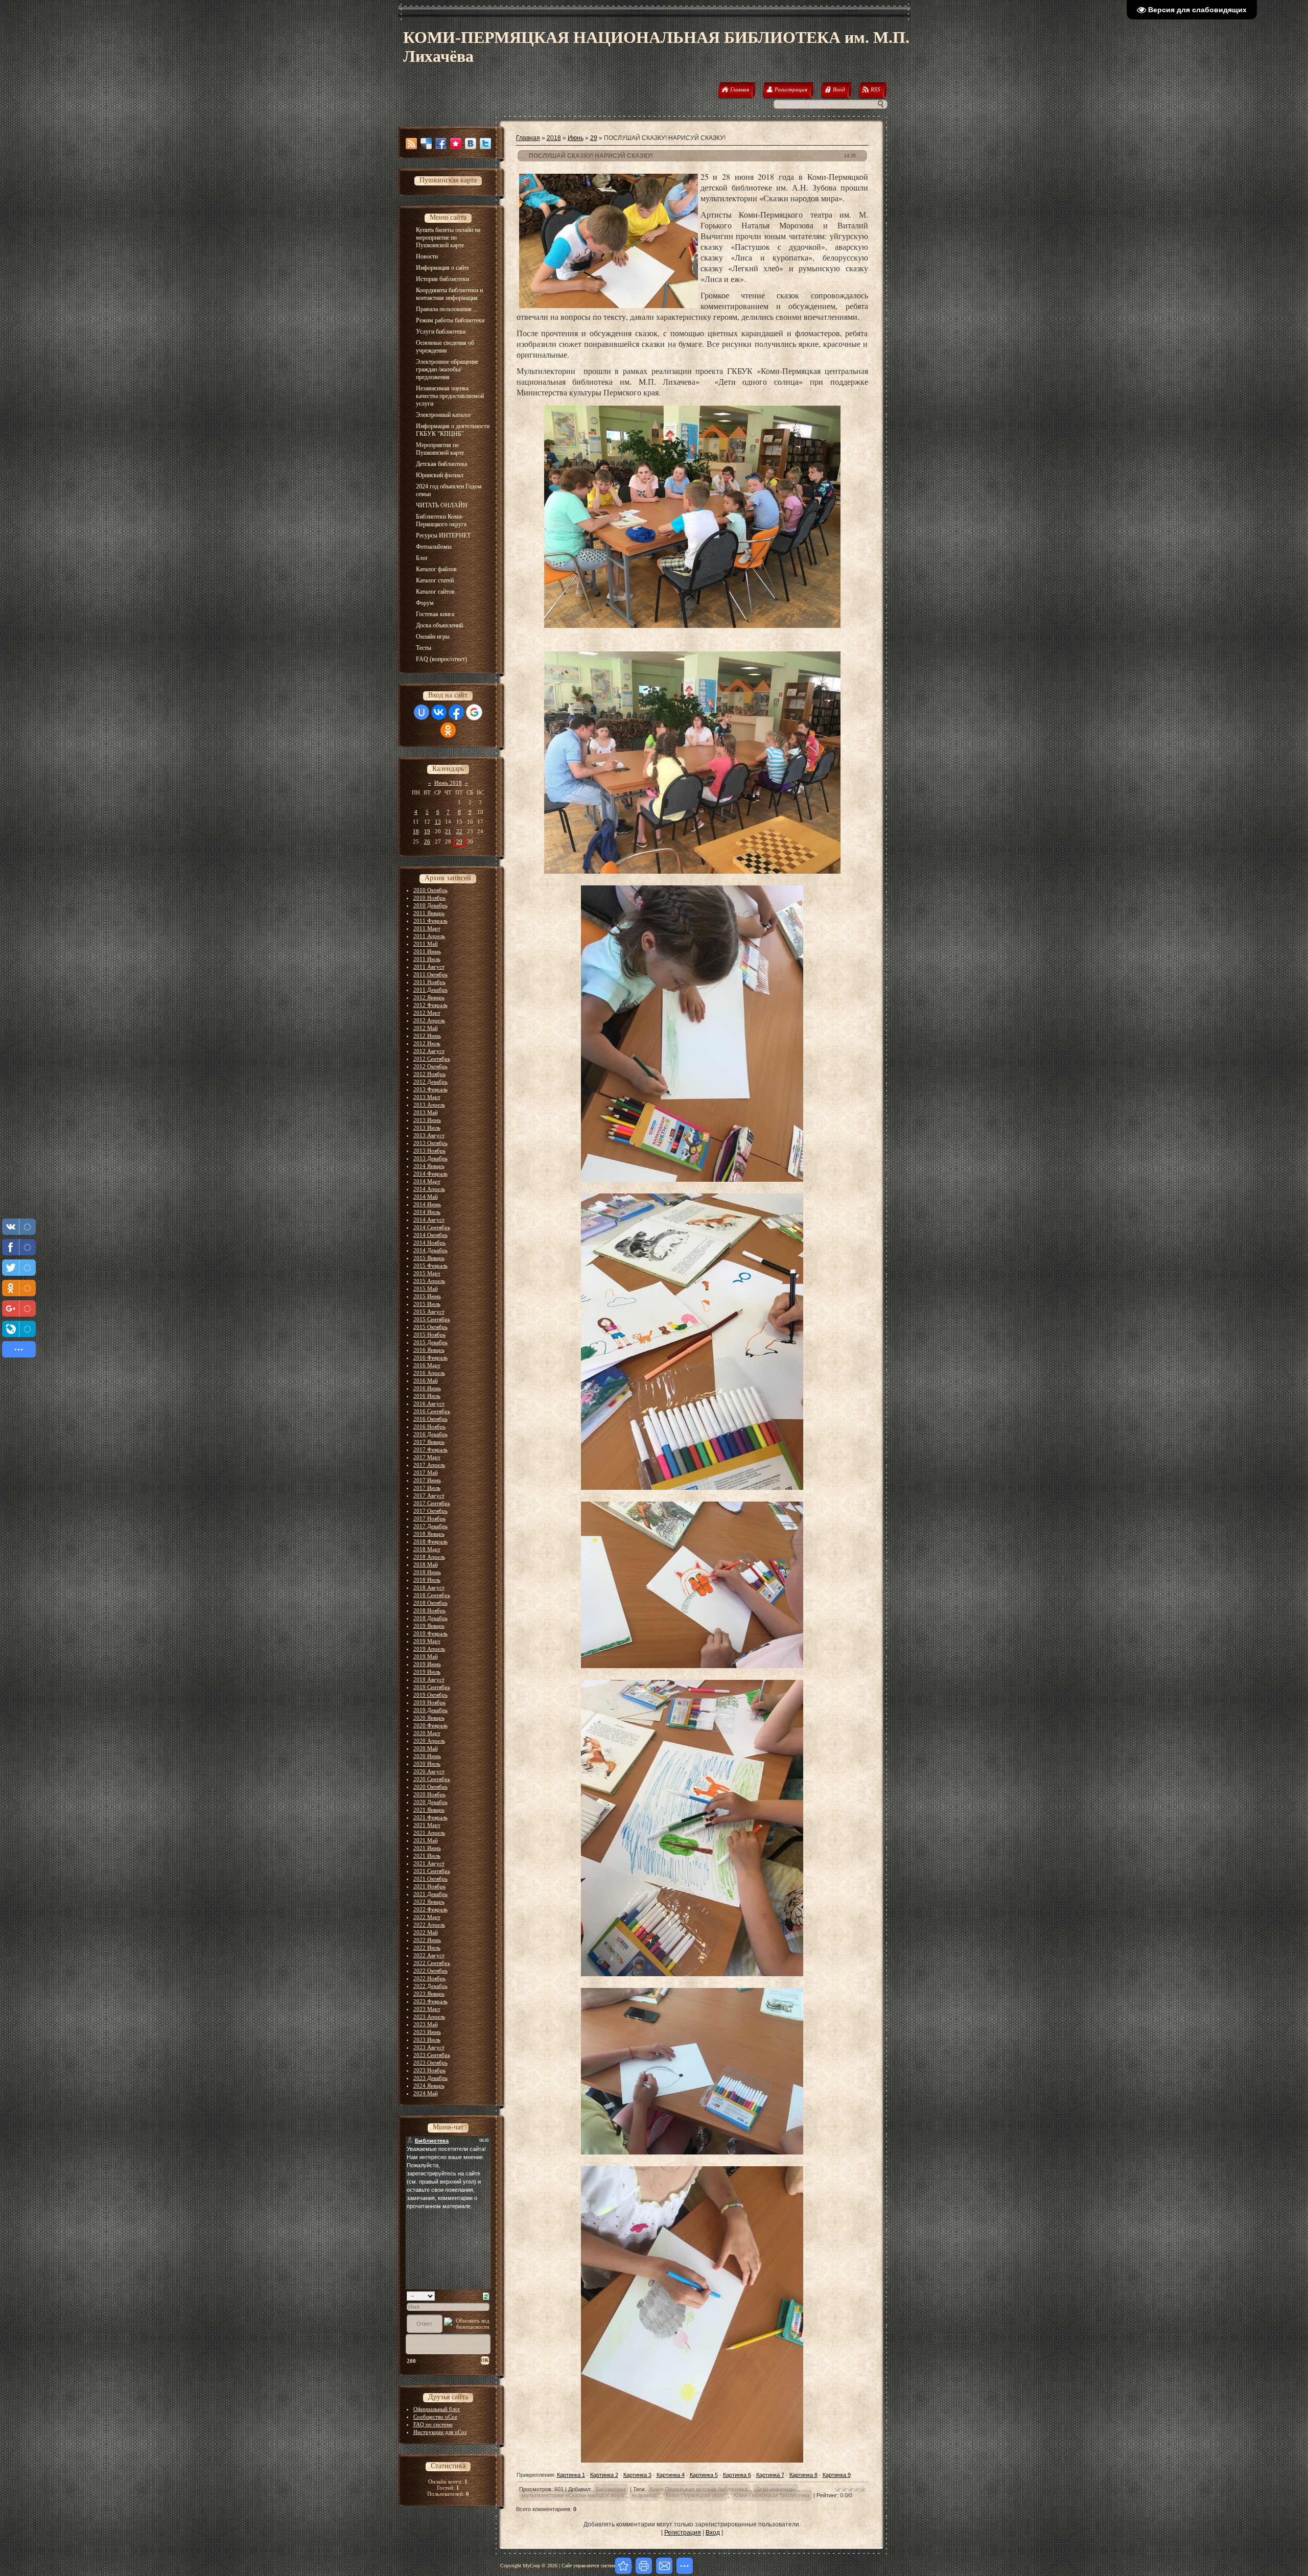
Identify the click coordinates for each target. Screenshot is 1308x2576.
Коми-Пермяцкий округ (696, 2495)
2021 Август (429, 1863)
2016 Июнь (427, 1388)
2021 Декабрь (430, 1894)
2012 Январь (429, 997)
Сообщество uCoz (435, 2417)
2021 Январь (429, 1810)
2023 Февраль (430, 2001)
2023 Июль (427, 2040)
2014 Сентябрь (432, 1227)
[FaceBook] (441, 144)
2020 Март (427, 1733)
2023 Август (429, 2047)
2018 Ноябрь (429, 1610)
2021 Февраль (430, 1817)
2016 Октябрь (430, 1419)
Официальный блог (437, 2409)
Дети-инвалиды (776, 2489)
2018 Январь (429, 1534)
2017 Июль (427, 1488)
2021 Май (426, 1840)
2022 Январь (429, 1902)
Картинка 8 (803, 2475)
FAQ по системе (433, 2424)
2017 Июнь (427, 1480)
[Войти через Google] (474, 712)
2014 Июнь (427, 1204)
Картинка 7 (770, 2475)
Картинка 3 (637, 2475)
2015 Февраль (430, 1266)
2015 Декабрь (430, 1342)
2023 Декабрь (430, 2078)
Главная (528, 138)
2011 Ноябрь (429, 982)
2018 (554, 138)
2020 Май (426, 1748)
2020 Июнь (427, 1756)
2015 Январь (429, 1258)
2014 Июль (427, 1212)
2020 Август (429, 1771)
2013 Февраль (430, 1089)
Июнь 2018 (448, 783)
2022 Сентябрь (432, 1963)
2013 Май (426, 1112)
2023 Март (427, 2009)
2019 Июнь (427, 1664)
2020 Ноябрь (429, 1794)
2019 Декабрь (430, 1710)
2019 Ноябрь (429, 1702)
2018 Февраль (430, 1541)
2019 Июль (427, 1672)
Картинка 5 (704, 2475)
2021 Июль (427, 1856)
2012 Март (427, 1013)
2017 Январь (429, 1442)
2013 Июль (427, 1128)
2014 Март (427, 1181)
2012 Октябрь (430, 1066)
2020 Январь (429, 1718)
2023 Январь (429, 1994)
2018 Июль (427, 1580)
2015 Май (426, 1289)
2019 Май (426, 1656)
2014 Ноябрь (429, 1243)
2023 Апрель (429, 2017)
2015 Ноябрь (429, 1334)
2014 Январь (429, 1166)
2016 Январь (429, 1350)
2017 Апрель (429, 1465)
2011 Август (429, 967)
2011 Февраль (430, 921)
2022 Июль (427, 1948)
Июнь (576, 138)
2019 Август (429, 1679)
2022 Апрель (429, 1925)
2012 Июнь (427, 1036)
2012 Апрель (429, 1020)
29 (459, 841)
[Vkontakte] (471, 144)
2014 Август (429, 1220)
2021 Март (427, 1825)
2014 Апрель (429, 1189)
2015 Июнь (427, 1296)
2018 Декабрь (430, 1618)
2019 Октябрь (430, 1695)
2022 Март (427, 1917)
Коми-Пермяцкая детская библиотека (699, 2489)
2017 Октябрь (430, 1511)
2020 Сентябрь (432, 1779)
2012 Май (426, 1028)
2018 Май (426, 1564)
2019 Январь (429, 1626)
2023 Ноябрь (429, 2070)
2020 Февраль (430, 1725)
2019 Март (427, 1641)
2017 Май (426, 1472)
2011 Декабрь (430, 990)
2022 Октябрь (430, 1971)
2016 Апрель (429, 1373)
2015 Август (429, 1312)
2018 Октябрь (430, 1603)
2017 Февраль (430, 1449)
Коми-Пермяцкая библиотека (772, 2495)
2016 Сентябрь (432, 1411)
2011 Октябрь (430, 974)
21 (448, 831)
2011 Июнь (427, 951)
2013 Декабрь (430, 1158)
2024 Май (426, 2093)
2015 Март (427, 1273)
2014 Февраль (430, 1174)
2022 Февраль (430, 1909)
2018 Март (427, 1549)
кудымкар (645, 2495)
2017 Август (429, 1495)
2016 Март (427, 1365)
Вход (713, 2533)
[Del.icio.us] (426, 144)
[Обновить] (486, 2296)
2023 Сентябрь (432, 2055)
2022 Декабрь (430, 1986)
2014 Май (426, 1197)
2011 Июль (427, 959)
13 (438, 822)
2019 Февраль (430, 1633)
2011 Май (426, 944)
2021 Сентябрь (432, 1871)
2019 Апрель (429, 1649)
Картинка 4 (671, 2475)
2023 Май (426, 2024)
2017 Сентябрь (432, 1503)
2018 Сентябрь (432, 1595)
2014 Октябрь (430, 1235)
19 (427, 831)
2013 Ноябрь (429, 1151)
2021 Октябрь (430, 1879)
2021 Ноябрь (429, 1886)
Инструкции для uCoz (440, 2432)
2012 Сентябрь (432, 1059)
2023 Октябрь (430, 2063)
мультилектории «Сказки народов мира (573, 2495)
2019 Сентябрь (432, 1687)
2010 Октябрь (430, 890)
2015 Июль (427, 1304)
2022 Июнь (427, 1940)
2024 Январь (429, 2086)
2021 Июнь (427, 1848)
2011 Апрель (429, 936)
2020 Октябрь (430, 1787)
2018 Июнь (427, 1572)
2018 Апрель (429, 1557)
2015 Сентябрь (432, 1319)
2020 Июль (427, 1764)
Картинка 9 (837, 2475)
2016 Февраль (430, 1357)
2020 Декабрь (430, 1802)
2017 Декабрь (430, 1526)
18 (416, 831)
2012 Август (429, 1051)
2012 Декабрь (430, 1082)
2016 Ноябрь (429, 1426)
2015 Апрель (429, 1281)
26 (427, 841)
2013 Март (427, 1097)
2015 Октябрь (430, 1327)
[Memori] (456, 144)
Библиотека (611, 2489)
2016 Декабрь (430, 1434)
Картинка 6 (737, 2475)
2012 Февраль (430, 1005)
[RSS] (411, 144)
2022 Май (426, 1932)
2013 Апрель (429, 1105)
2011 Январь (429, 913)
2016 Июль (427, 1396)
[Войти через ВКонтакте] (439, 712)
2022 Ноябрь (429, 1978)
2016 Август (429, 1403)
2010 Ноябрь (429, 898)
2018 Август (429, 1587)
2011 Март (427, 928)
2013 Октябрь (430, 1143)
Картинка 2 (604, 2475)
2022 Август (429, 1955)
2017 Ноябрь (429, 1518)
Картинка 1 (571, 2475)
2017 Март (427, 1457)
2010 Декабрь (430, 905)
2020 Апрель (429, 1741)
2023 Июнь (427, 2032)
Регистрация (683, 2533)
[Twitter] (485, 144)
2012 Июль (427, 1043)
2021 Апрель (429, 1833)
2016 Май (426, 1380)
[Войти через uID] (422, 712)
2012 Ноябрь (429, 1074)
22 (459, 831)
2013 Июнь (427, 1120)
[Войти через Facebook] (456, 712)
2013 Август (429, 1135)
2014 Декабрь (430, 1250)
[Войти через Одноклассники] (448, 730)
